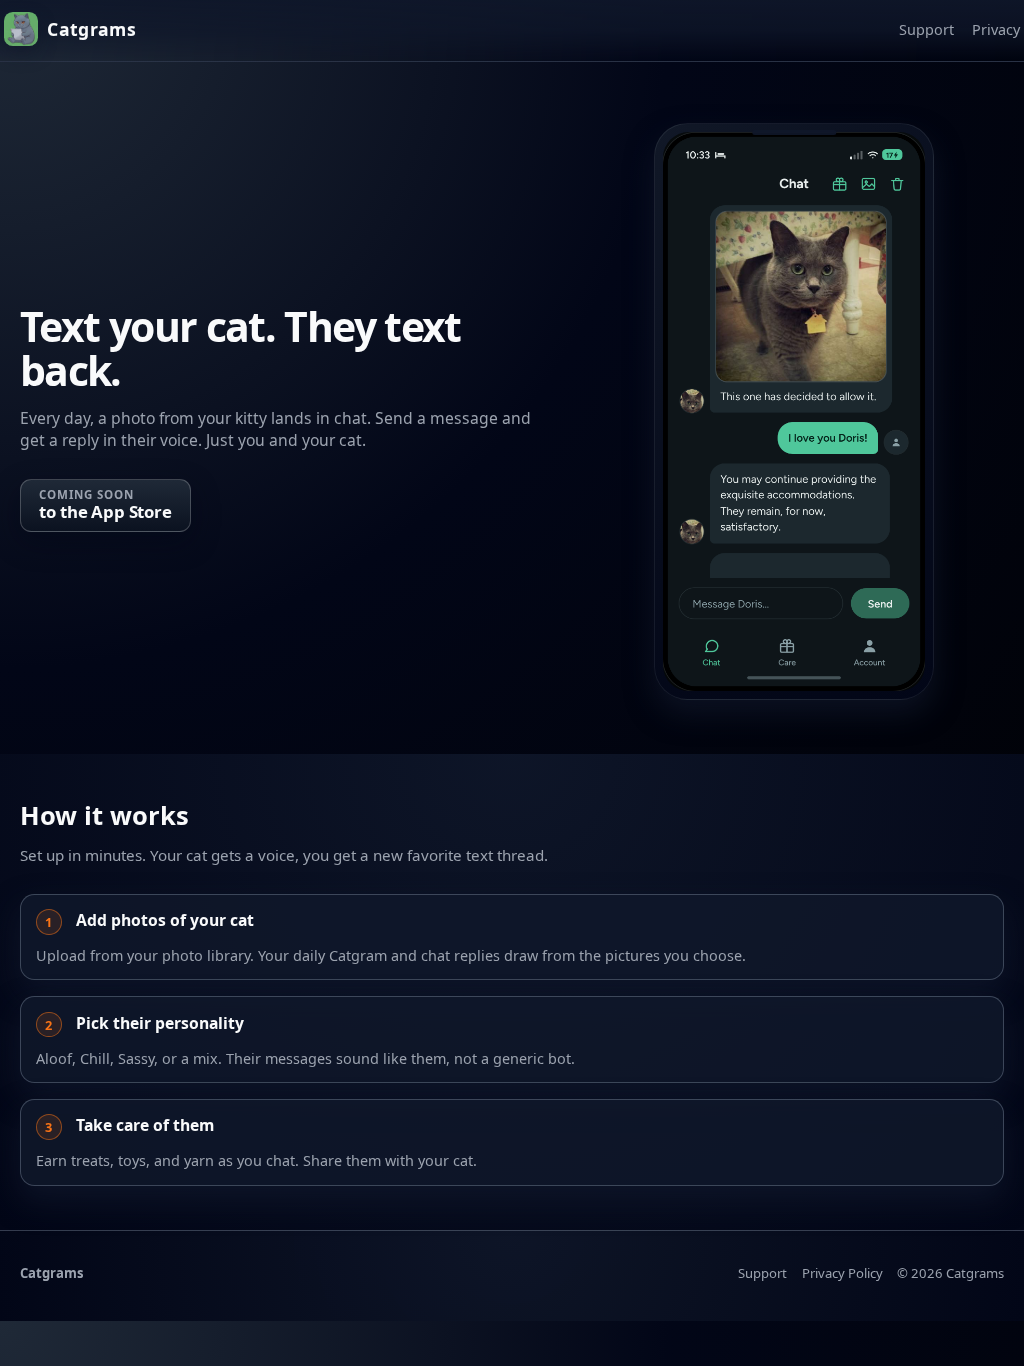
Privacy (996, 29)
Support (926, 29)
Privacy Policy (842, 1273)
